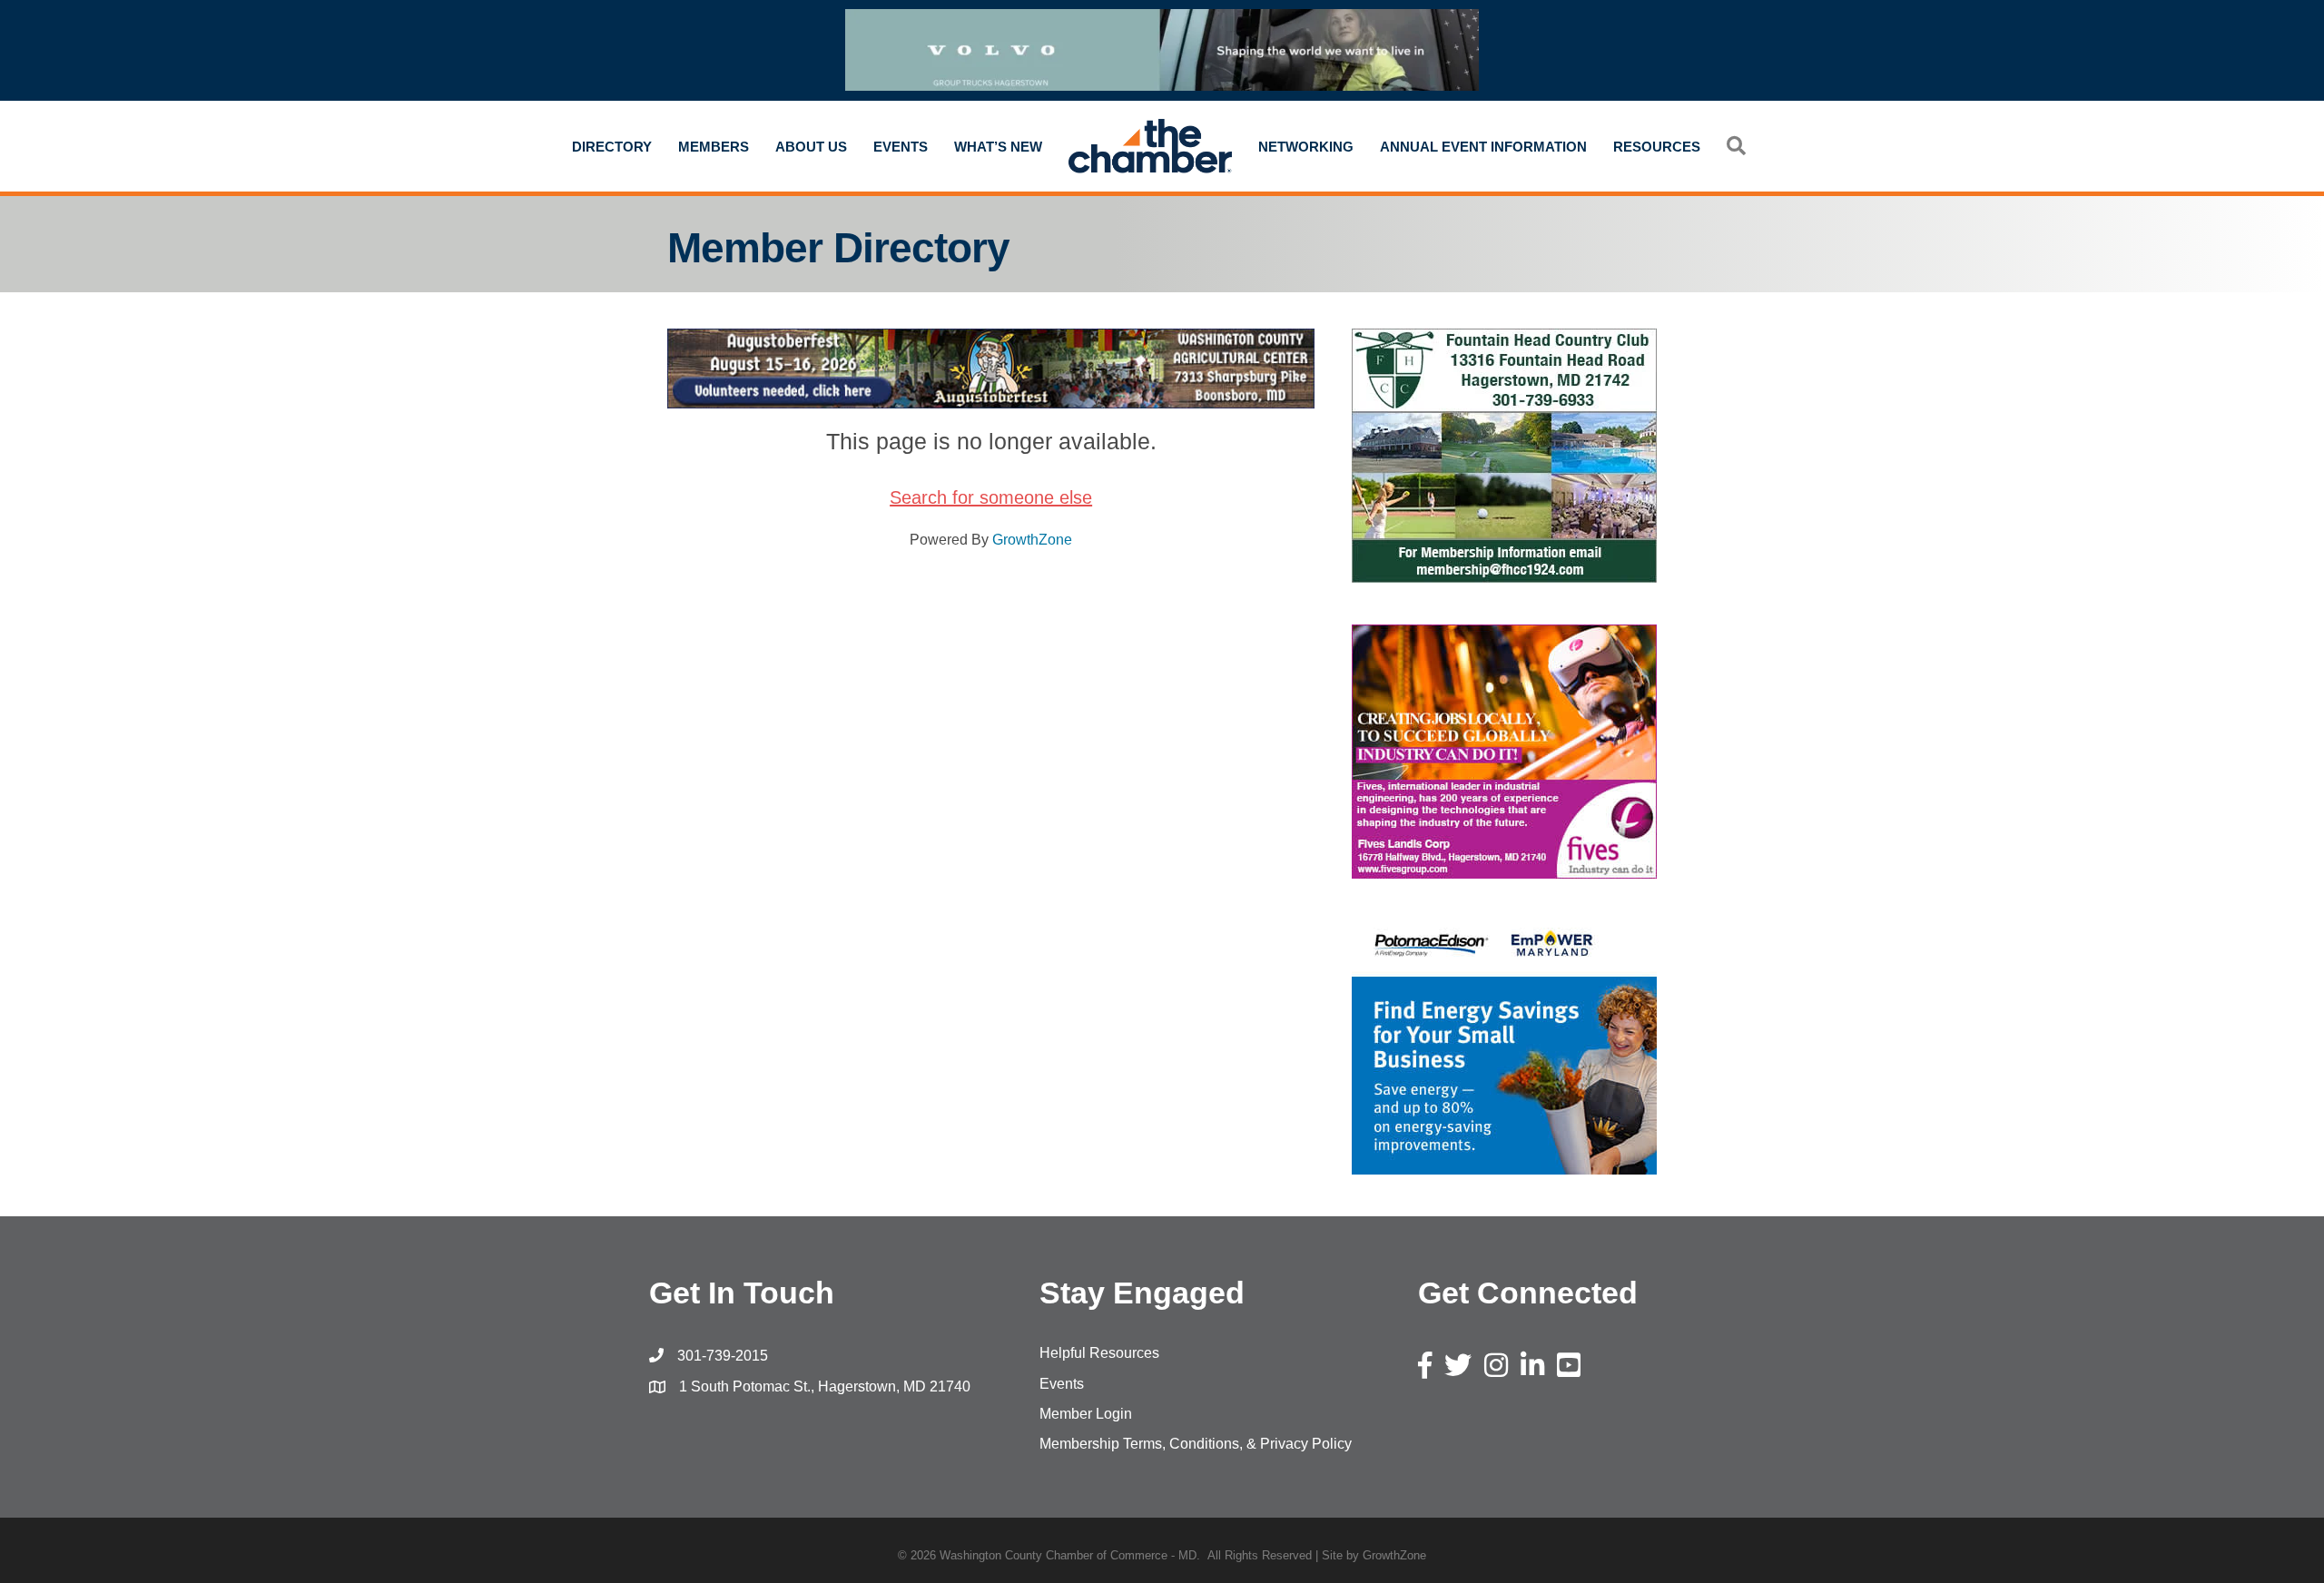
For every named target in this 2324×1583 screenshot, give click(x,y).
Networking (1306, 147)
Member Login (1086, 1414)
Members (714, 147)
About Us (811, 147)
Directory (612, 147)
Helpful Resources (1099, 1353)
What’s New (998, 147)
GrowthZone (1032, 540)
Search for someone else (991, 497)
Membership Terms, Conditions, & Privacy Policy (1196, 1444)
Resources (1657, 147)
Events (901, 147)
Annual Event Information (1483, 147)
